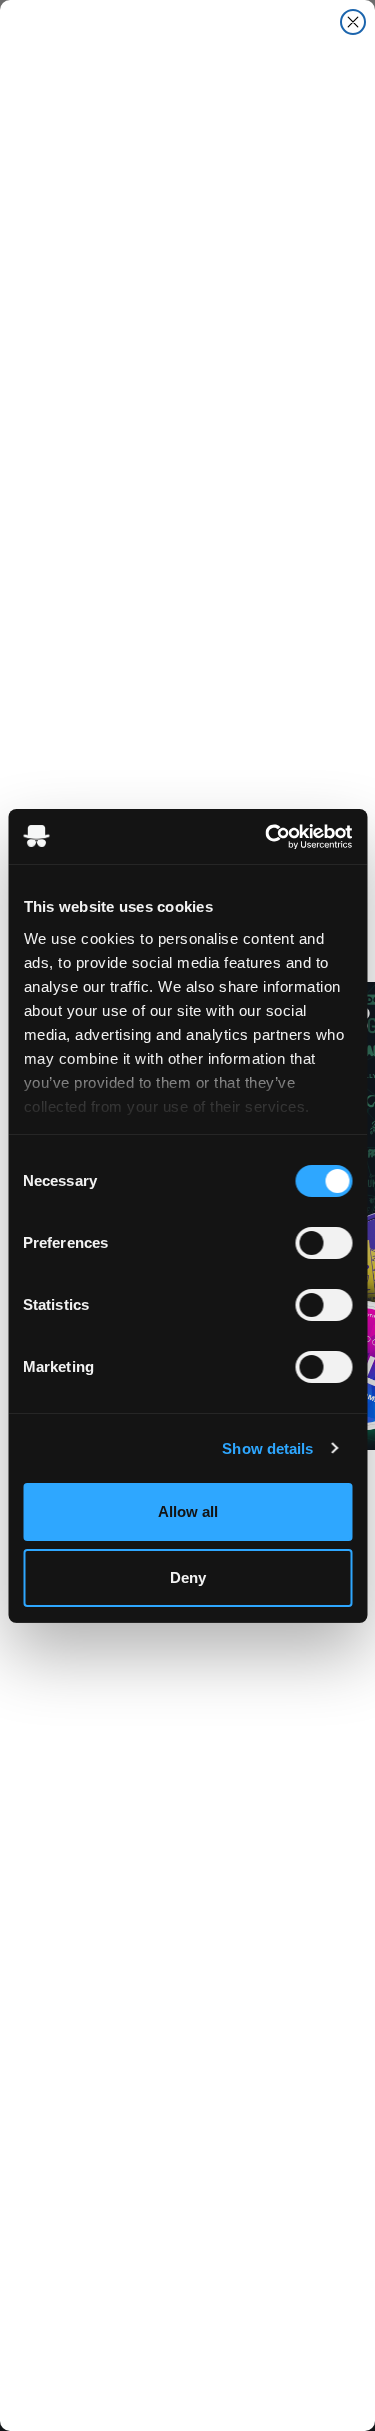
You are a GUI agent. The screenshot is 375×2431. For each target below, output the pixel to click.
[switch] (323, 1243)
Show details (267, 1448)
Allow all (188, 1511)
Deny (188, 1577)
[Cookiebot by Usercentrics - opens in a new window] (267, 837)
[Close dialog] (353, 22)
